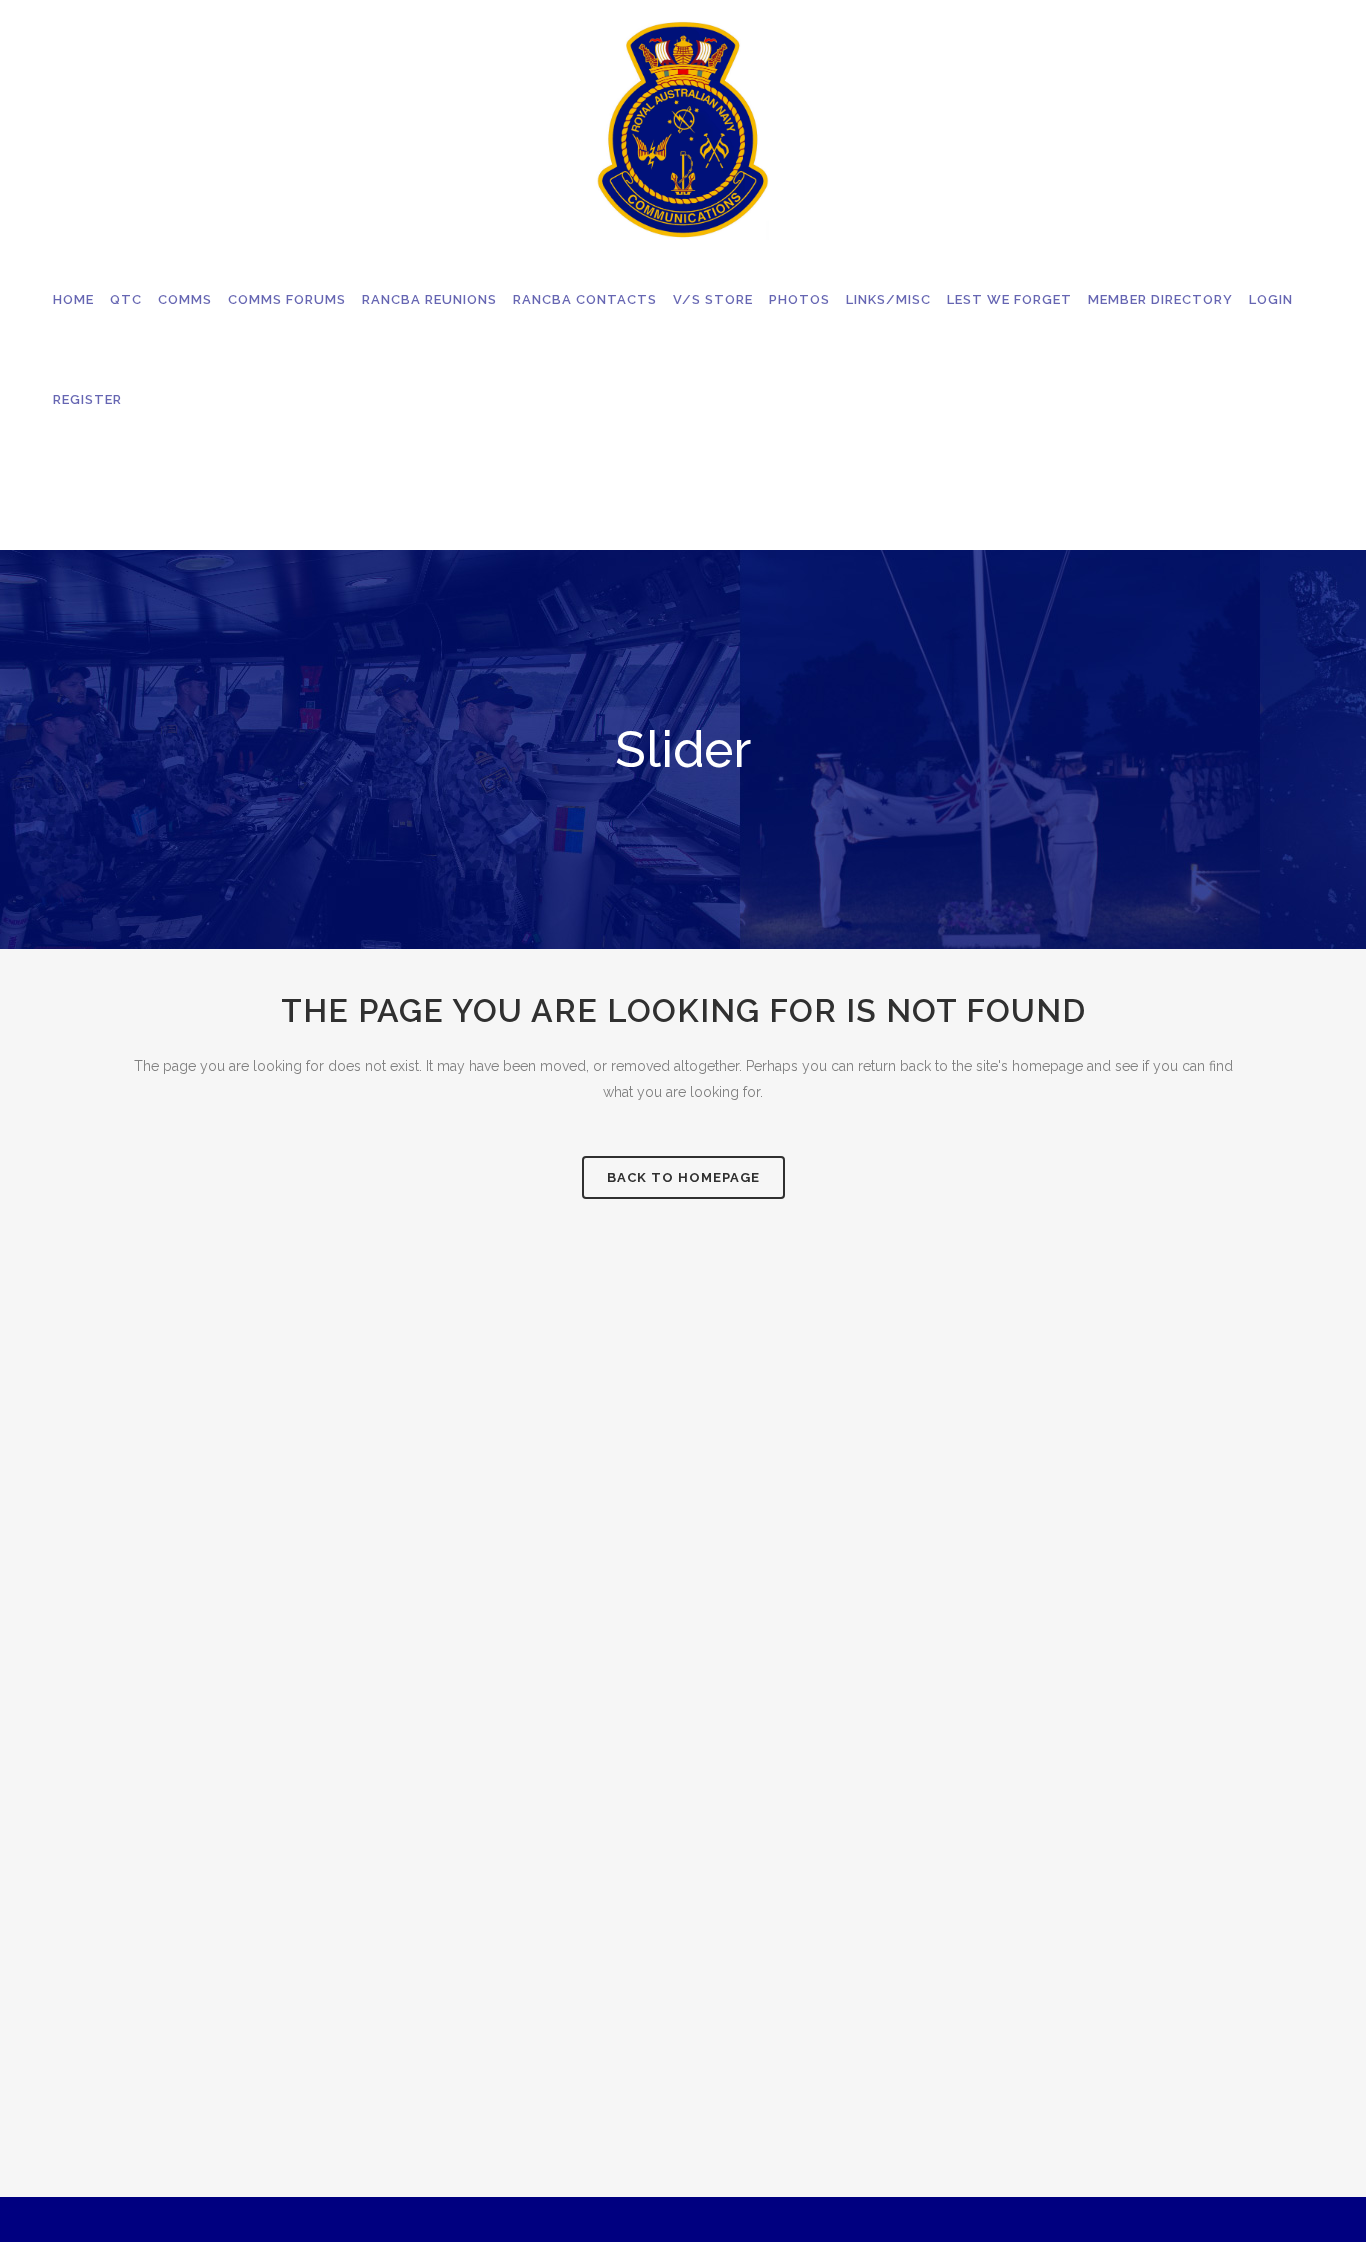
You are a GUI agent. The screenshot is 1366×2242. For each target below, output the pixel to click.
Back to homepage (683, 1177)
